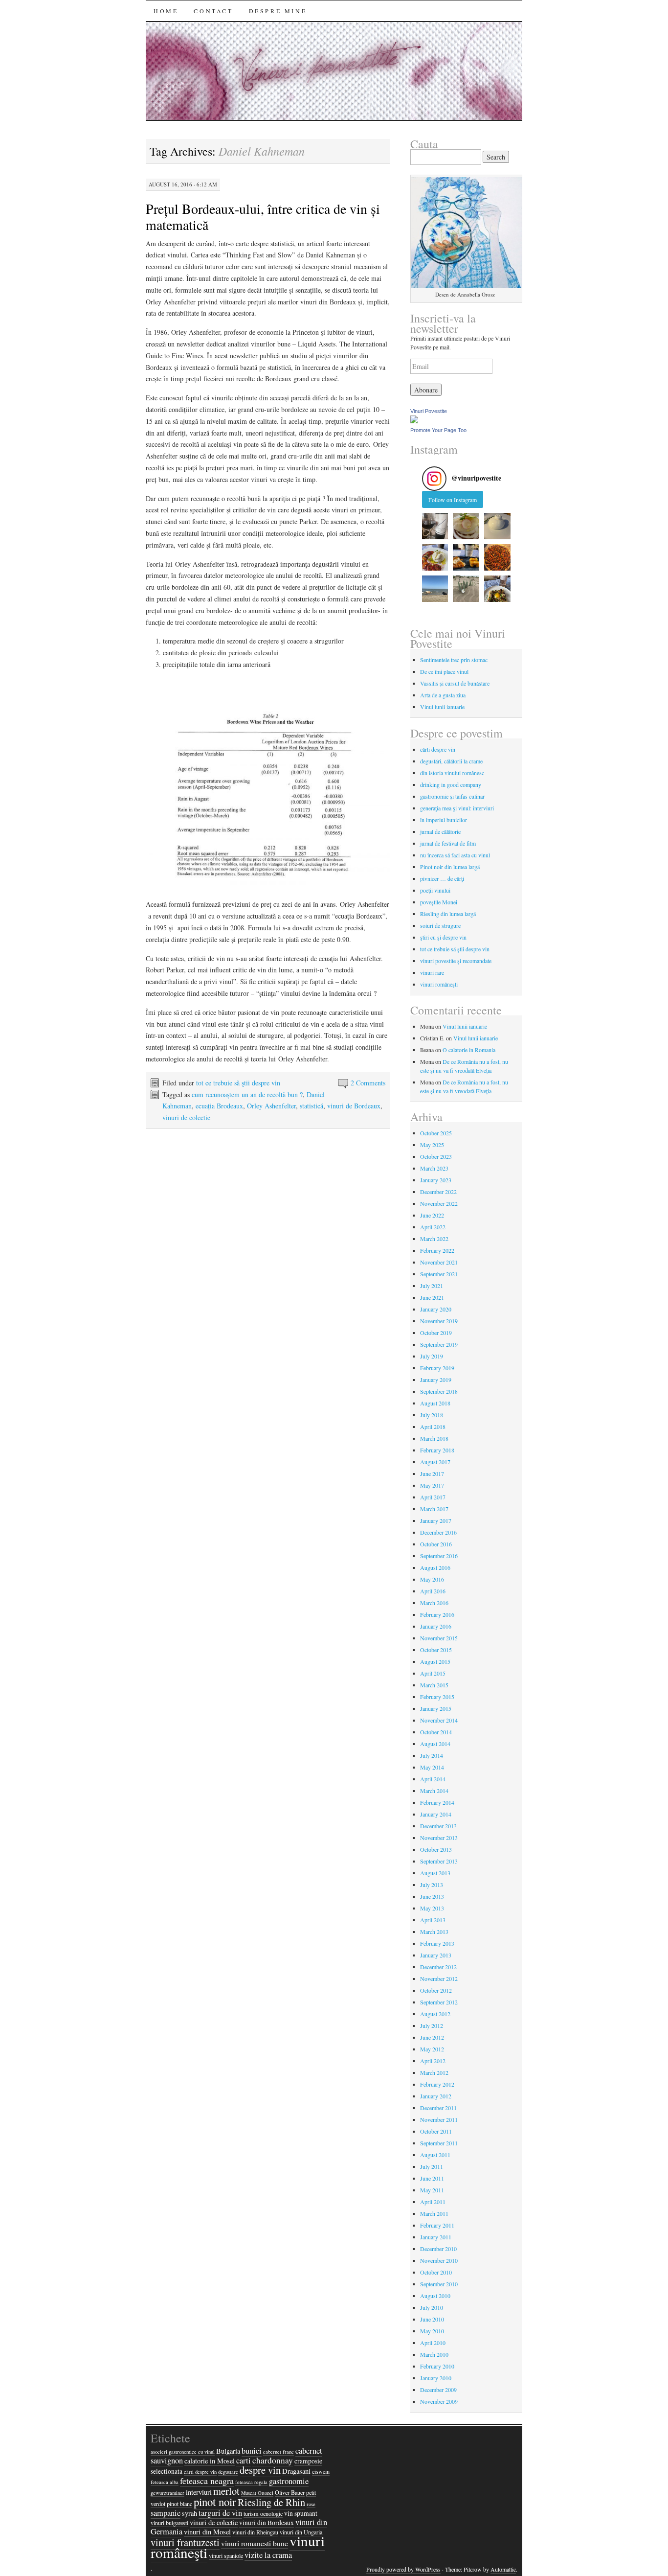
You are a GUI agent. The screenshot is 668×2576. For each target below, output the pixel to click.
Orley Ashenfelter (271, 1106)
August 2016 (435, 1567)
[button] (435, 526)
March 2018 (434, 1438)
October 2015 (436, 1650)
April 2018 (433, 1426)
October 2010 (436, 2272)
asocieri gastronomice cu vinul (183, 2452)
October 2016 (436, 1544)
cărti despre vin (438, 749)
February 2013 (437, 1943)
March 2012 (434, 2072)
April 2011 (433, 2202)
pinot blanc (179, 2504)
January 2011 (436, 2237)
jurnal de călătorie (440, 831)
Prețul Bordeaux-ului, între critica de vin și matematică (263, 217)
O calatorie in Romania (469, 1050)
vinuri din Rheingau (255, 2532)
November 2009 (439, 2401)
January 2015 (436, 1708)
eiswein (321, 2471)
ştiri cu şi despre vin (443, 937)
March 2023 (434, 1168)
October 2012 (436, 1990)
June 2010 (432, 2319)
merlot (226, 2491)
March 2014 (434, 1791)
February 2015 (437, 1697)
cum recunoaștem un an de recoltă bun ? (247, 1094)
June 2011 (432, 2178)
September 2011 (439, 2143)
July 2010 (432, 2307)
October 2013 (436, 1849)
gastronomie (289, 2481)
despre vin (260, 2470)
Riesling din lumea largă (448, 914)
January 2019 (436, 1380)
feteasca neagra (207, 2481)
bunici (252, 2451)
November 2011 (439, 2119)
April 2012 (433, 2061)
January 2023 (436, 1180)
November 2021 (439, 1262)
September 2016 (439, 1556)
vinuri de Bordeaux (354, 1106)
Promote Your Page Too (438, 430)
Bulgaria (228, 2451)
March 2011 (434, 2213)
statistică (312, 1106)
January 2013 (436, 1955)
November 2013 (439, 1838)
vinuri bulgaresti (169, 2523)
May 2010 (432, 2331)
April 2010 (433, 2343)
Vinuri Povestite (429, 411)
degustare (228, 2472)
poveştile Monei (439, 902)
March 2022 (434, 1239)
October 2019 (436, 1333)
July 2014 (432, 1755)
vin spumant (301, 2513)
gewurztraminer (167, 2493)
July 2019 (432, 1356)
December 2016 (438, 1532)
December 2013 (438, 1826)
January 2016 (436, 1626)
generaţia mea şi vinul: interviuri (457, 808)
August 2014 (435, 1744)
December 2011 (438, 2108)
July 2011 (432, 2166)
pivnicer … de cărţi (442, 878)
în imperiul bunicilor (444, 820)
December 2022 (438, 1192)
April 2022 (433, 1227)
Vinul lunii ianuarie (442, 707)
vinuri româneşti (439, 984)
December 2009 (438, 2390)
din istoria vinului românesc (452, 773)
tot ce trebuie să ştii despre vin (238, 1083)
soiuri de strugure (440, 925)
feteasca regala (251, 2482)
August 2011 (435, 2155)
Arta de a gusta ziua (443, 695)
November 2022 (439, 1203)
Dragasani (296, 2471)
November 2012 (439, 1978)
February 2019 (437, 1368)
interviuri (199, 2492)
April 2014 (433, 1779)
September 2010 (439, 2284)
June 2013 (432, 1896)
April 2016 (433, 1591)
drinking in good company (451, 784)
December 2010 (438, 2249)
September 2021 (439, 1274)
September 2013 (439, 1861)
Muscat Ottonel (257, 2493)
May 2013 (432, 1908)
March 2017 (434, 1509)
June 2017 (432, 1473)
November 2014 (439, 1720)
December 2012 (438, 1967)
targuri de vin (220, 2513)
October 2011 (436, 2131)
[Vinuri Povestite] (414, 421)
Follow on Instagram (453, 500)
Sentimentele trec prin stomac (454, 660)
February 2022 (437, 1250)
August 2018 (435, 1403)
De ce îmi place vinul (444, 671)
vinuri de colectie (186, 1117)
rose (311, 2504)
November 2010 (439, 2260)
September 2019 (439, 1344)
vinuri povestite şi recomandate (456, 961)
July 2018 (432, 1415)
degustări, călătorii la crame (451, 761)
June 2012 (432, 2037)
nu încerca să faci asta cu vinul (455, 855)
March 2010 (434, 2354)
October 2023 (436, 1156)
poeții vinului (435, 890)
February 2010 (437, 2366)
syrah (189, 2513)
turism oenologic (263, 2513)
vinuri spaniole (226, 2555)
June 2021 (432, 1297)
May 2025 (432, 1145)
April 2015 (433, 1673)
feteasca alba (165, 2482)
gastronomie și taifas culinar (452, 796)
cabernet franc (278, 2452)
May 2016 (432, 1579)
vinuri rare (432, 972)
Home (166, 11)
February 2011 (437, 2225)
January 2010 (436, 2378)
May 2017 (432, 1485)
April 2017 (433, 1497)
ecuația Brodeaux (219, 1106)
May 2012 (432, 2049)
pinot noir (215, 2502)
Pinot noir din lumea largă (450, 867)
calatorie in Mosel (210, 2461)
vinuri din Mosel (207, 2532)
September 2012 (439, 2002)
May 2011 (432, 2190)
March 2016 (434, 1603)
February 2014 (437, 1802)
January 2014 (436, 1814)
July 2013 (432, 1885)
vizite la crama (268, 2555)
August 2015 (435, 1661)
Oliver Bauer (290, 2492)
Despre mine (278, 11)
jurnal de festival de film (448, 843)
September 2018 (439, 1391)
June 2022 (432, 1215)
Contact (213, 11)
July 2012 (432, 2025)
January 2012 (436, 2096)
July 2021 (432, 1286)
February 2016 (437, 1614)
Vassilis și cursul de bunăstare (455, 683)
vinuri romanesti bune (255, 2543)
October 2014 (436, 1732)
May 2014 (432, 1767)
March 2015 (434, 1685)
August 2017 (435, 1462)
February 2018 (437, 1450)
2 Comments (368, 1083)
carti (244, 2461)
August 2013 (435, 1873)
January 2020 (436, 1309)
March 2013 (434, 1932)
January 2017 (436, 1520)
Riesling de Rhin (271, 2502)
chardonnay (273, 2460)
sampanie (166, 2513)
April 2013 (433, 1920)
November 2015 (439, 1638)
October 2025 (436, 1133)
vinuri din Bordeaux (267, 2523)
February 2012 (437, 2084)
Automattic (503, 2569)
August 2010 (435, 2296)
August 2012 (435, 2014)
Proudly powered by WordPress (403, 2569)
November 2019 (439, 1321)
